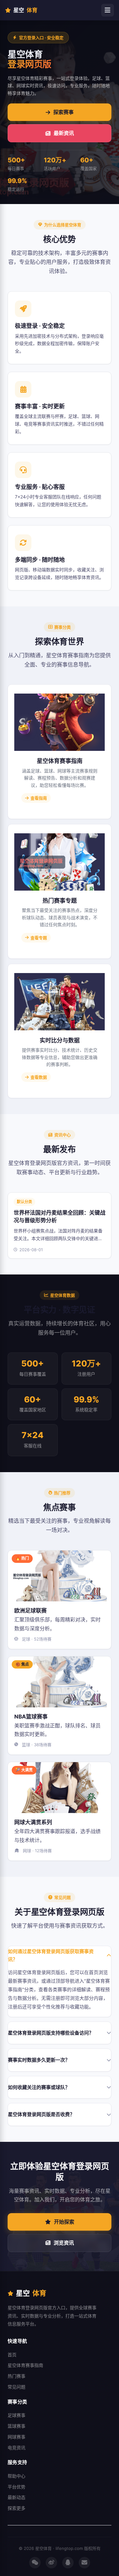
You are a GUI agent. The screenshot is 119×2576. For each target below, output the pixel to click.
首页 (12, 2355)
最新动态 (17, 2497)
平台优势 (17, 2487)
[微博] (51, 2563)
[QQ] (68, 2563)
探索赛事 (63, 112)
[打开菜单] (108, 10)
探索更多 (17, 2508)
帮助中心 (17, 2476)
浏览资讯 (64, 2243)
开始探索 (64, 2222)
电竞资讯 (17, 2448)
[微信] (35, 2563)
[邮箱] (84, 2563)
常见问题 (17, 2387)
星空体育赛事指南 (25, 2365)
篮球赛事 (17, 2426)
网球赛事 (17, 2437)
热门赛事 (17, 2376)
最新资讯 (64, 133)
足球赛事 (17, 2415)
